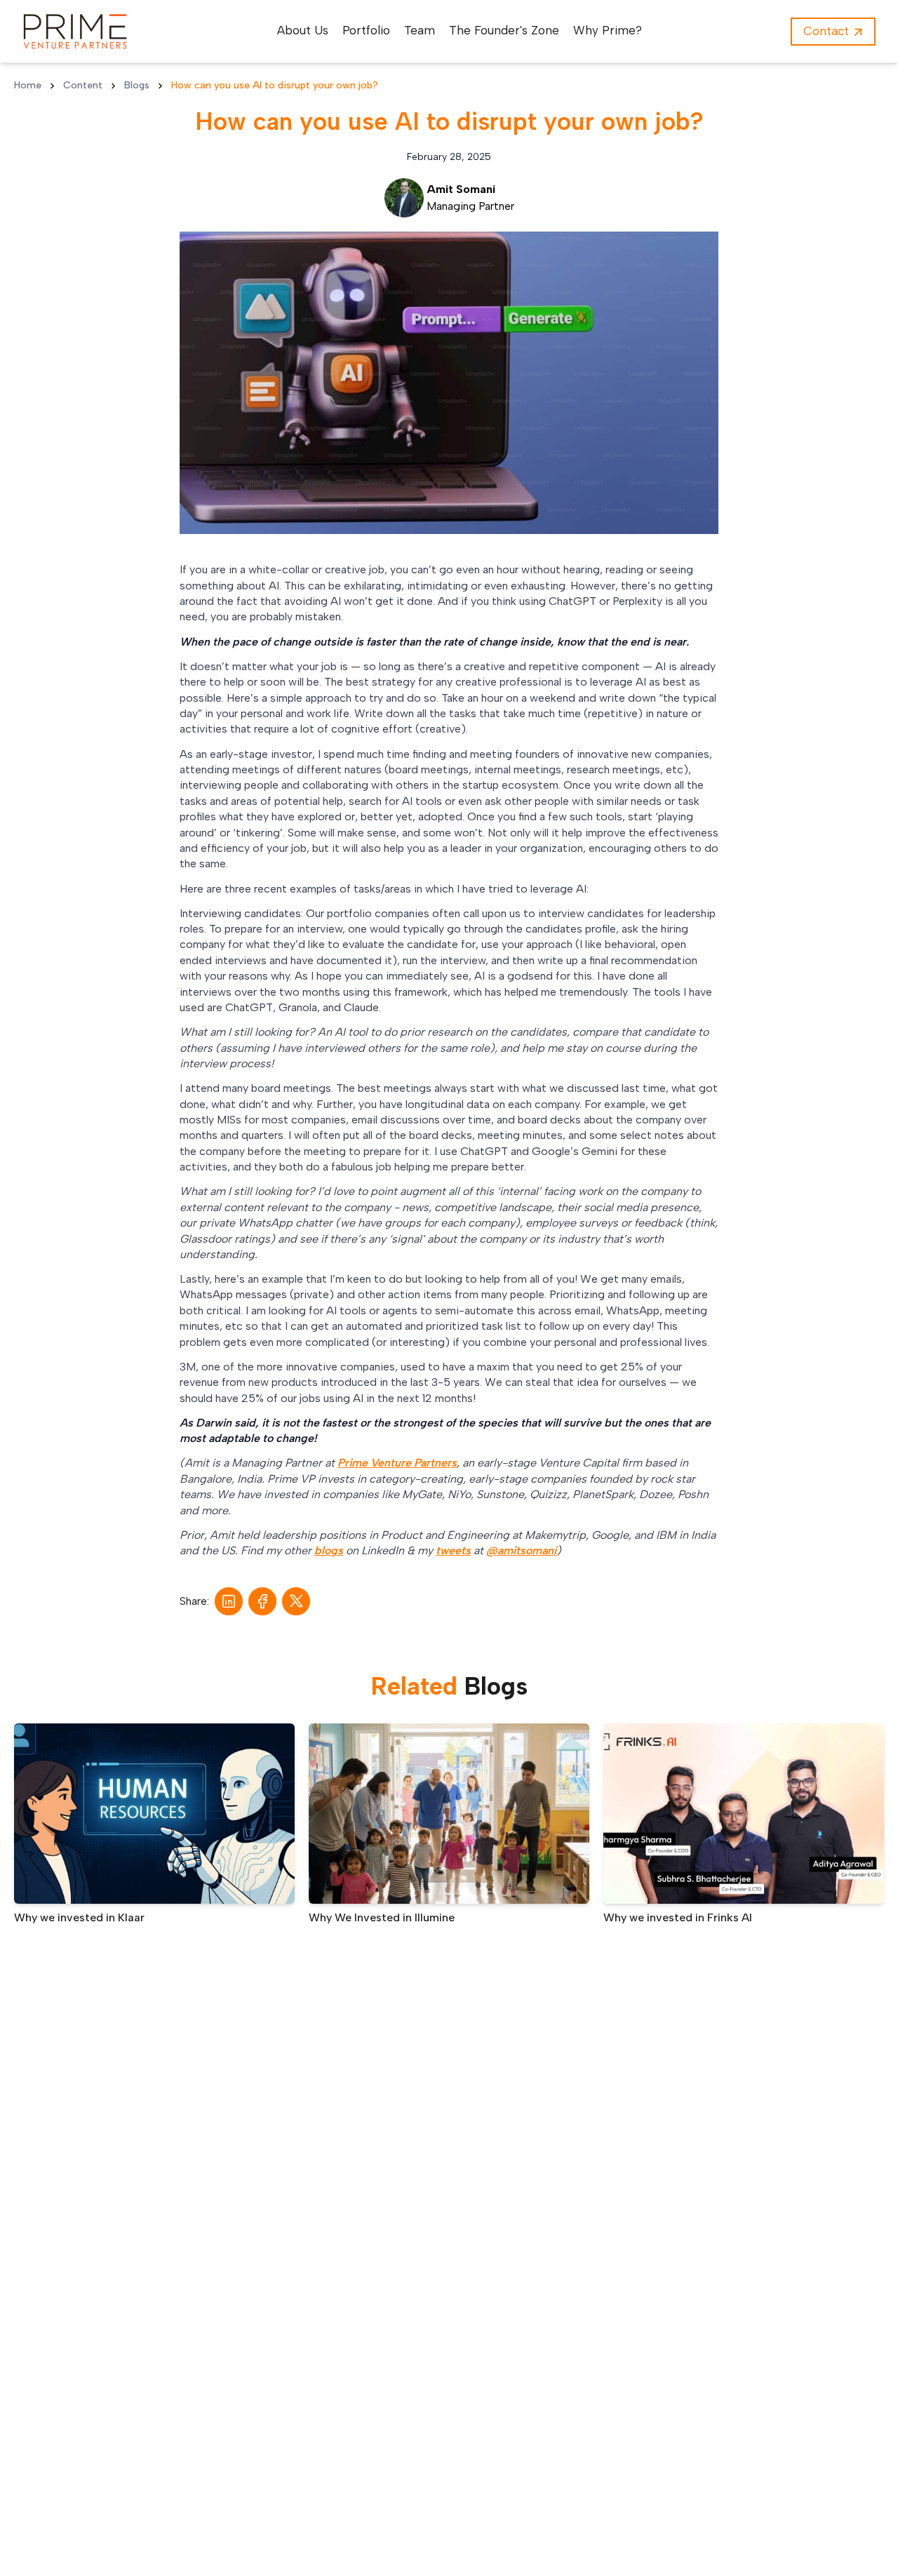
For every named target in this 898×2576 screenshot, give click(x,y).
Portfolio (366, 30)
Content (83, 85)
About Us (303, 30)
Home (28, 85)
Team (420, 30)
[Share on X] (296, 1601)
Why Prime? (608, 30)
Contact (826, 31)
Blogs (137, 85)
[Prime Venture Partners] (75, 32)
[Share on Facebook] (263, 1601)
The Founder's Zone (504, 30)
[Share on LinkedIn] (229, 1601)
